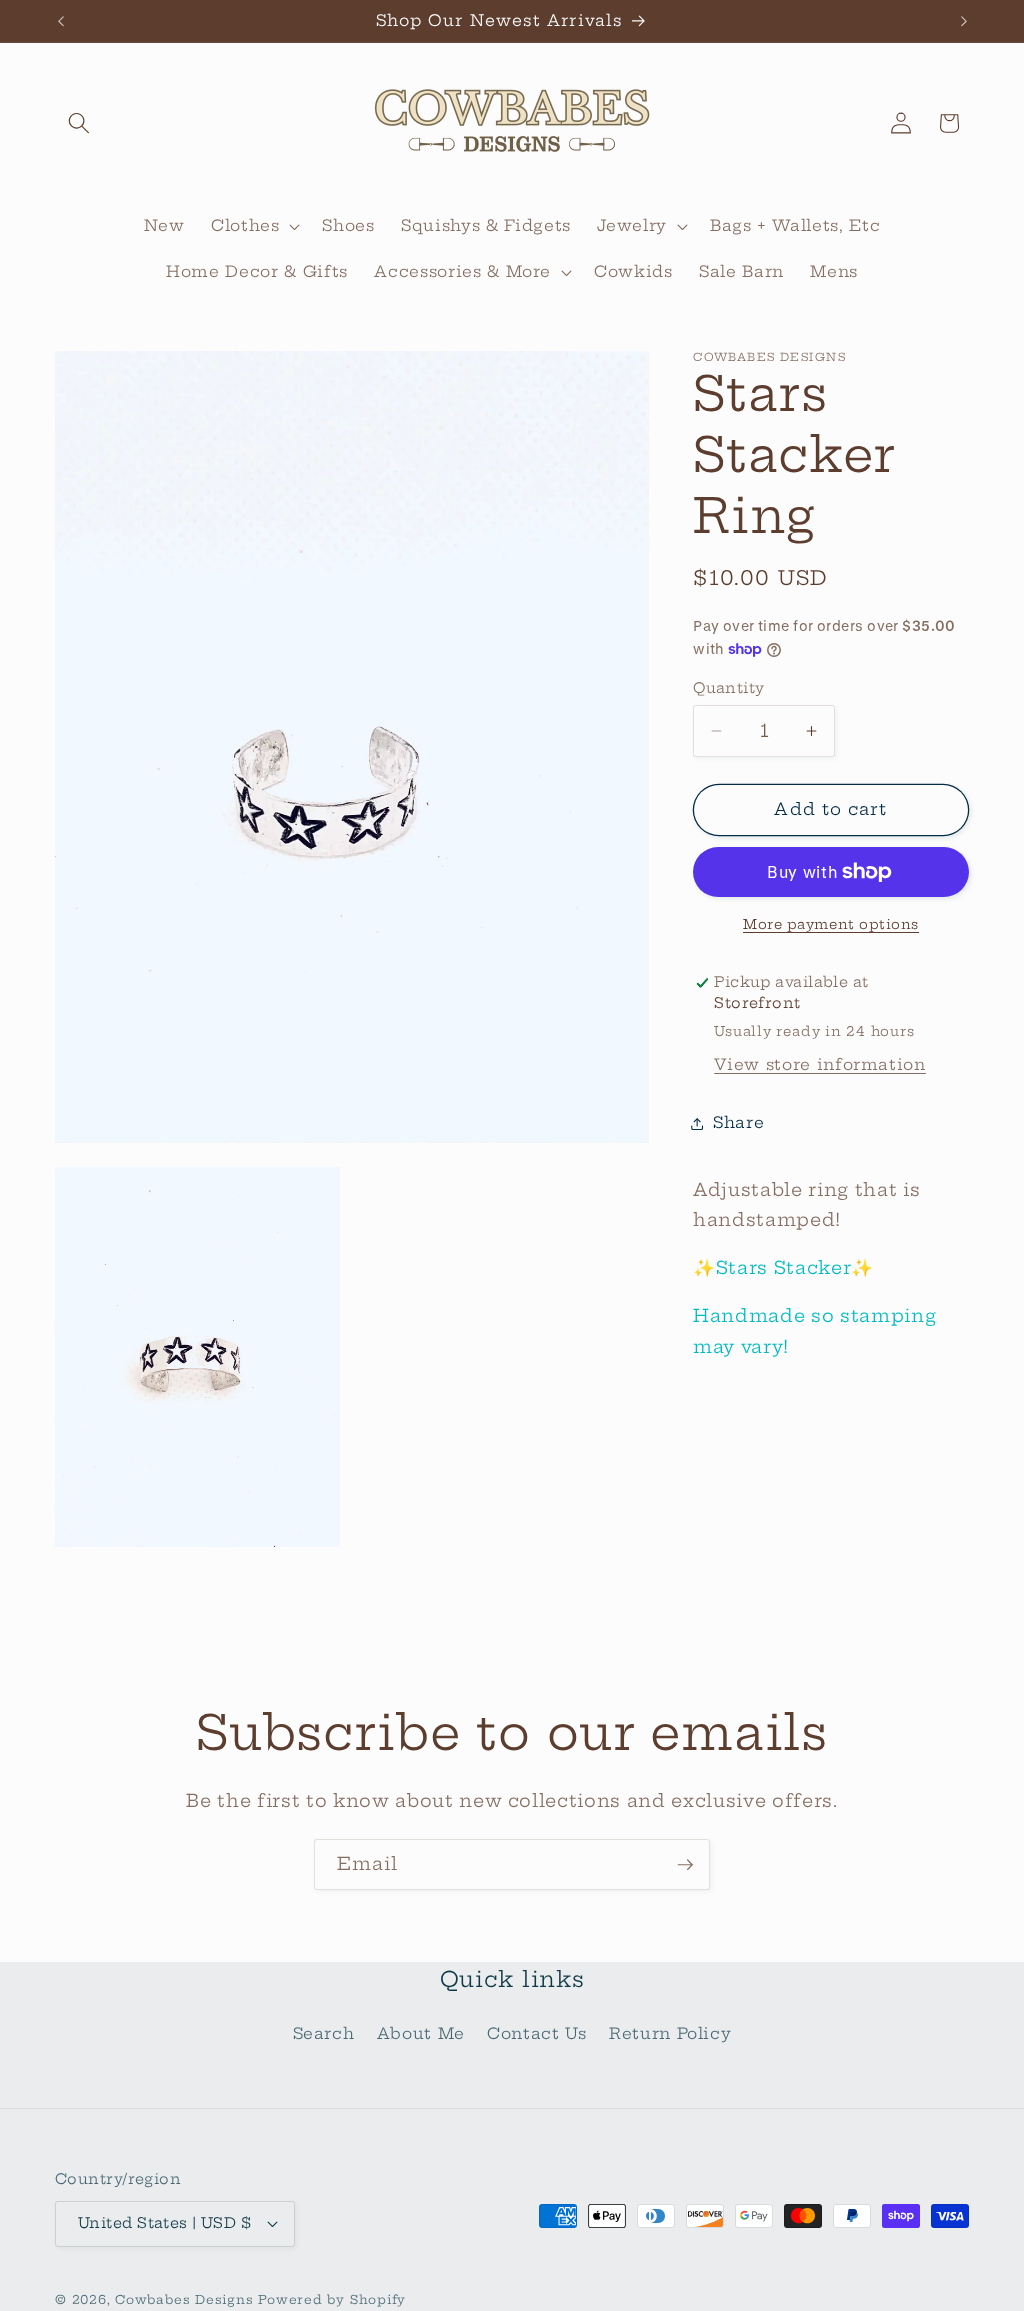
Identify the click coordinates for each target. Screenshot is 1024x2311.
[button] (79, 123)
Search (324, 2033)
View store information (820, 1064)
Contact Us (537, 2033)
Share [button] (738, 1122)
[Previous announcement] (61, 21)
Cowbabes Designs (186, 2299)
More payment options (831, 924)
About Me (421, 2033)
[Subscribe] (685, 1865)
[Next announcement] (964, 21)
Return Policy (670, 2033)
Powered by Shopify (332, 2299)
